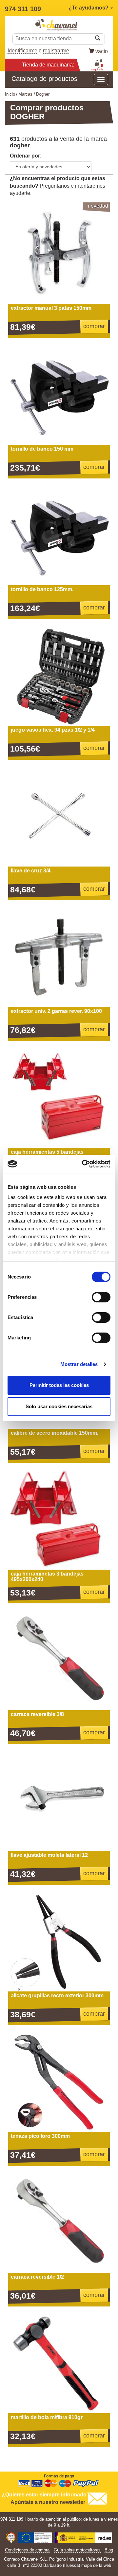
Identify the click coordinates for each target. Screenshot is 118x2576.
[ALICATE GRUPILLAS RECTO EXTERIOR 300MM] (59, 1941)
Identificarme (22, 51)
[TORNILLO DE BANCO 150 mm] (59, 394)
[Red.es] (84, 2539)
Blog (109, 2550)
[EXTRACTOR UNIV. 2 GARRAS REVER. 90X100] (59, 956)
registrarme (56, 51)
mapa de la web (96, 2565)
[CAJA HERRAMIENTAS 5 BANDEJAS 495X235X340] (59, 1097)
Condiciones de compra (27, 2550)
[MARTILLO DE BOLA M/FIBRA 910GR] (59, 2362)
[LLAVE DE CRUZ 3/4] (59, 816)
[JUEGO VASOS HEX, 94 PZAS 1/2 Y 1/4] (59, 675)
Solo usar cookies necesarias (59, 1406)
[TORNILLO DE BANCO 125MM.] (59, 534)
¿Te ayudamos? (89, 8)
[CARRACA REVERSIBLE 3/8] (59, 1659)
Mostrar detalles (79, 1364)
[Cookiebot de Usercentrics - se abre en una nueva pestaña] (83, 1164)
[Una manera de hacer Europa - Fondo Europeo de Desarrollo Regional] (35, 2539)
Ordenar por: (26, 156)
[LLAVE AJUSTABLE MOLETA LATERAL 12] (59, 1800)
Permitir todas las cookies (59, 1385)
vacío (102, 51)
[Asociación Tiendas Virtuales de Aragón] (10, 2539)
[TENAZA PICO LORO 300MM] (59, 2081)
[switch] (101, 1297)
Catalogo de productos (44, 79)
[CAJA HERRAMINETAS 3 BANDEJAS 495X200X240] (59, 1519)
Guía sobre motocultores (77, 2550)
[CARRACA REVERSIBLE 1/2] (59, 2222)
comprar (94, 326)
